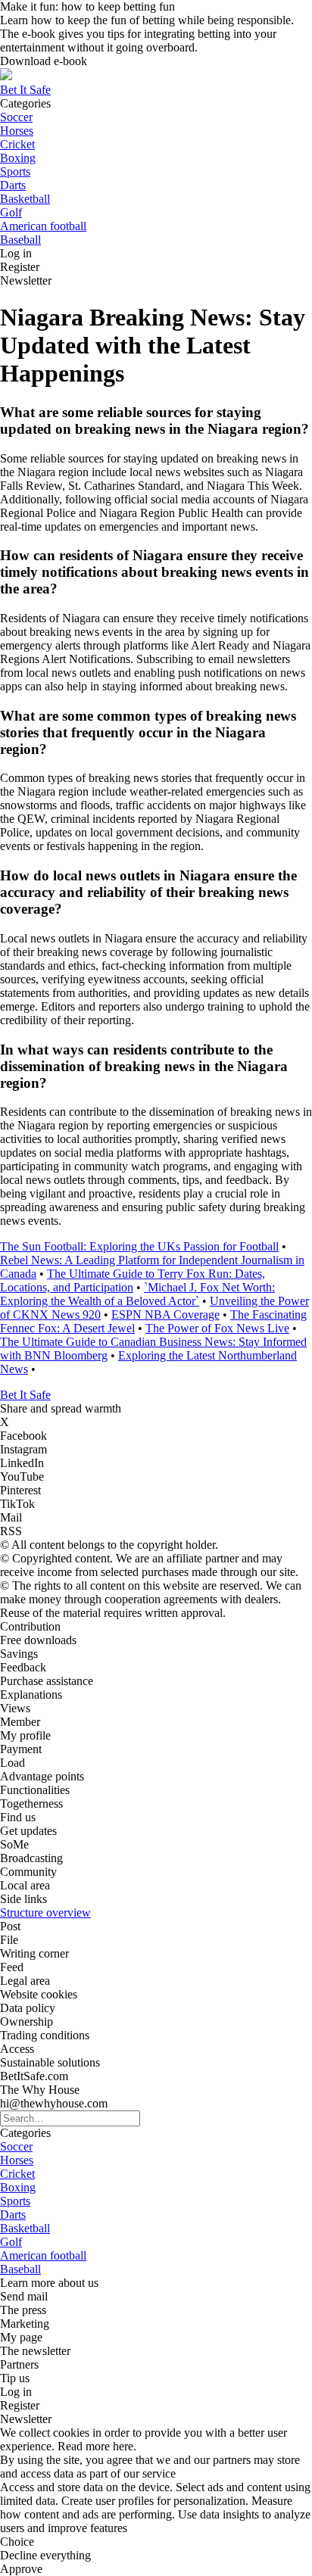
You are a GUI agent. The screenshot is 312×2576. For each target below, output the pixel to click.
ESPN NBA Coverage (165, 1314)
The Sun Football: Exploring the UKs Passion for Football (139, 1246)
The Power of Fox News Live (217, 1328)
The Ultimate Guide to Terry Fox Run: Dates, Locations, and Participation (133, 1280)
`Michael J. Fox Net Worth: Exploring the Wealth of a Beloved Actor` (137, 1294)
